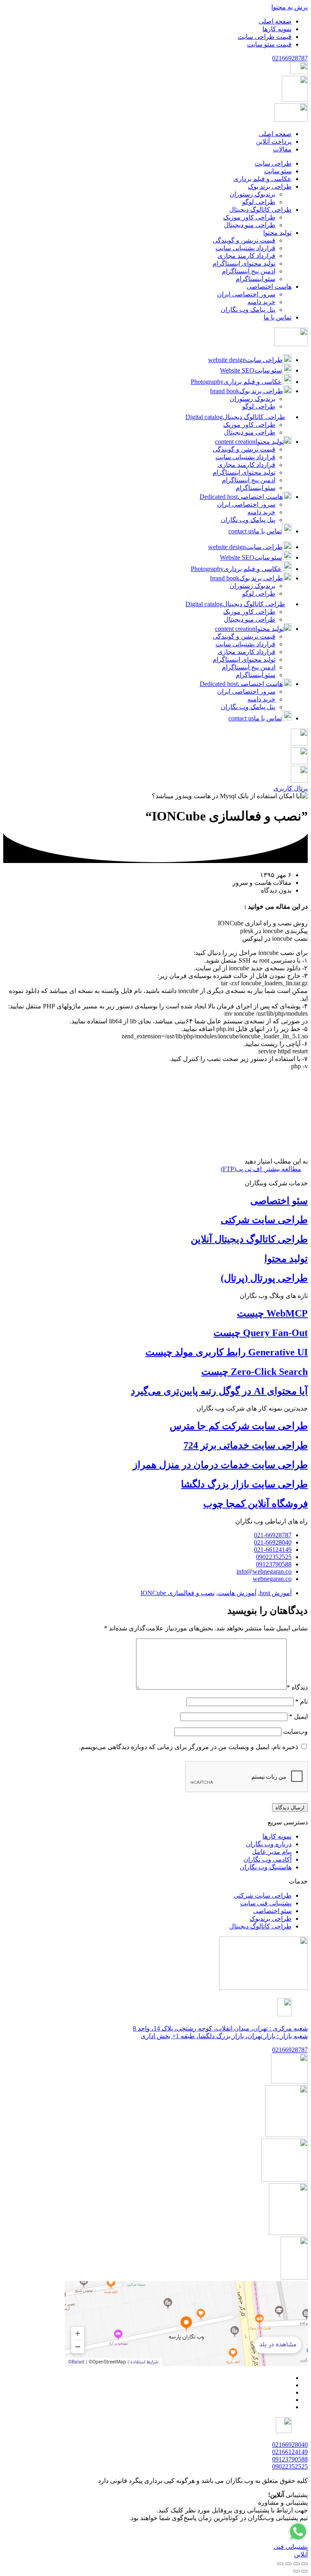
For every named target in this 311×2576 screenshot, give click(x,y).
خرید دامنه (261, 512)
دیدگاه (297, 1687)
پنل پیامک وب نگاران (248, 520)
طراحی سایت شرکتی (264, 1220)
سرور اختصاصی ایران (246, 504)
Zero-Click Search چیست (255, 1372)
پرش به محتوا (290, 7)
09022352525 (290, 2466)
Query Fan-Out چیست (261, 1333)
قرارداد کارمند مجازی (246, 465)
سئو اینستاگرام (256, 488)
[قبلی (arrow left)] (305, 2571)
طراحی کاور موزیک (249, 425)
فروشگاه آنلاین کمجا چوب (256, 1504)
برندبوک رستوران (252, 399)
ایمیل (298, 1716)
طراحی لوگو (259, 406)
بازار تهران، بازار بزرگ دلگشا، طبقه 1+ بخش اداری (224, 2036)
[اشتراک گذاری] (288, 2564)
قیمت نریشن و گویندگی (244, 449)
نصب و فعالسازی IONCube (178, 1593)
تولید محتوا (286, 1259)
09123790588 (290, 2459)
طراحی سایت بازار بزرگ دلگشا (244, 1484)
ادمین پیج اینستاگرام (249, 480)
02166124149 (290, 2452)
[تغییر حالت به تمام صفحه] (296, 2564)
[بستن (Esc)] (280, 2564)
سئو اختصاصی (279, 1201)
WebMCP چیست (272, 1313)
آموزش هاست (237, 1593)
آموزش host (276, 1593)
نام (301, 1701)
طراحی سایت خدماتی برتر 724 (246, 1445)
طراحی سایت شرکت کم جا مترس (239, 1426)
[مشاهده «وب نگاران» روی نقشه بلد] (186, 2324)
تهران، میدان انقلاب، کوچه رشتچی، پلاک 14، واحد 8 (220, 2028)
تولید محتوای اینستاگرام (244, 472)
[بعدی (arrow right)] (296, 2571)
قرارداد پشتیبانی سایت (245, 457)
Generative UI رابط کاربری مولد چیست (227, 1352)
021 (290, 58)
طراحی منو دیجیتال (250, 432)
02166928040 (290, 2445)
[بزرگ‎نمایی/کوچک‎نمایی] (305, 2564)
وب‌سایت (295, 1731)
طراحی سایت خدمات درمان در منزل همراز (220, 1465)
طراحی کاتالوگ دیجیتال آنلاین (249, 1239)
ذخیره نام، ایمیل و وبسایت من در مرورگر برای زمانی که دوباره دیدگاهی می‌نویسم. (189, 1747)
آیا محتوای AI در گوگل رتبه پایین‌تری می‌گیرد (219, 1391)
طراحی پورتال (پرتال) (264, 1278)
